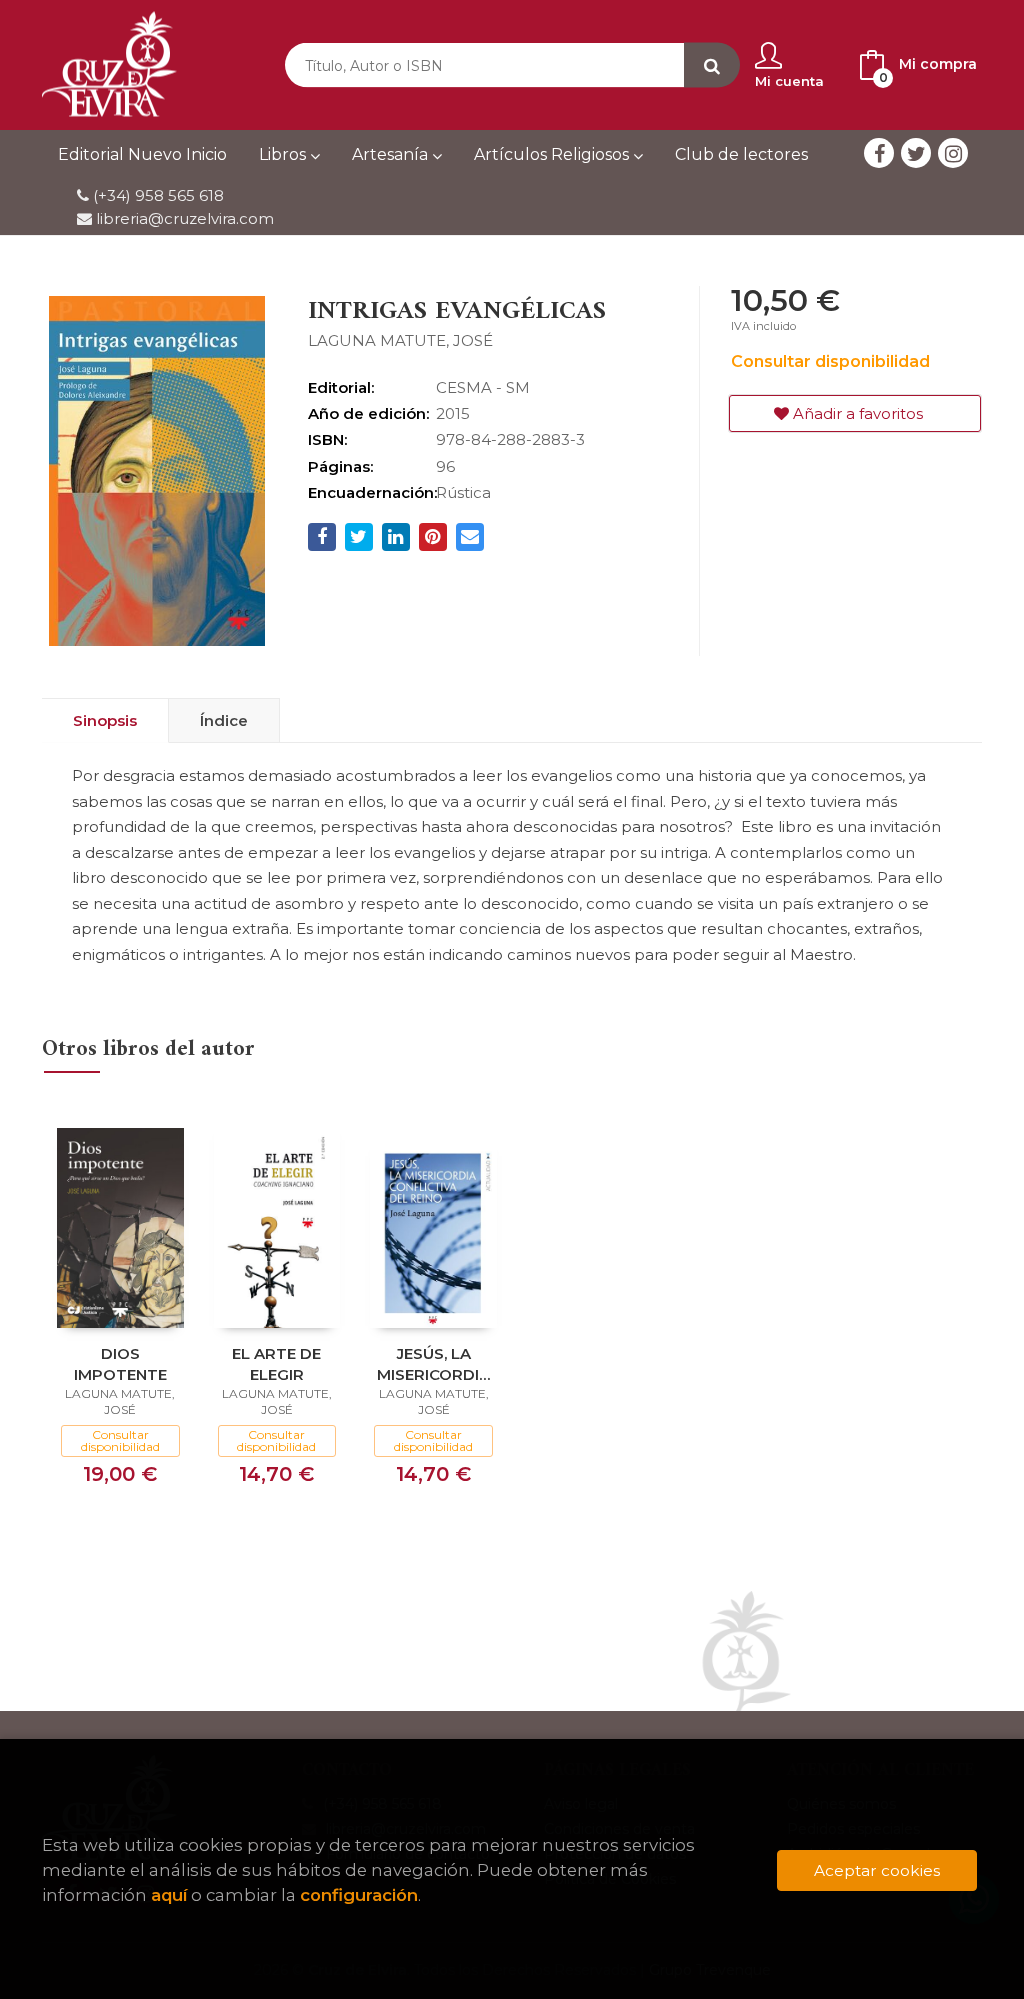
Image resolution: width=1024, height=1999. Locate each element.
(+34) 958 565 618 (158, 195)
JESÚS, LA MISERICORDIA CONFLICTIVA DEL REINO (433, 1363)
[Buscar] (712, 65)
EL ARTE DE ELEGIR (276, 1363)
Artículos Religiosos (553, 154)
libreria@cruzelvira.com (183, 218)
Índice (224, 720)
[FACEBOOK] (879, 153)
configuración (359, 1895)
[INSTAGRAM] (953, 153)
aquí (169, 1895)
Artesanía (392, 154)
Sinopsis (105, 720)
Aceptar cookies (877, 1870)
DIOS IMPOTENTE (120, 1363)
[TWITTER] (916, 153)
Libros (284, 154)
